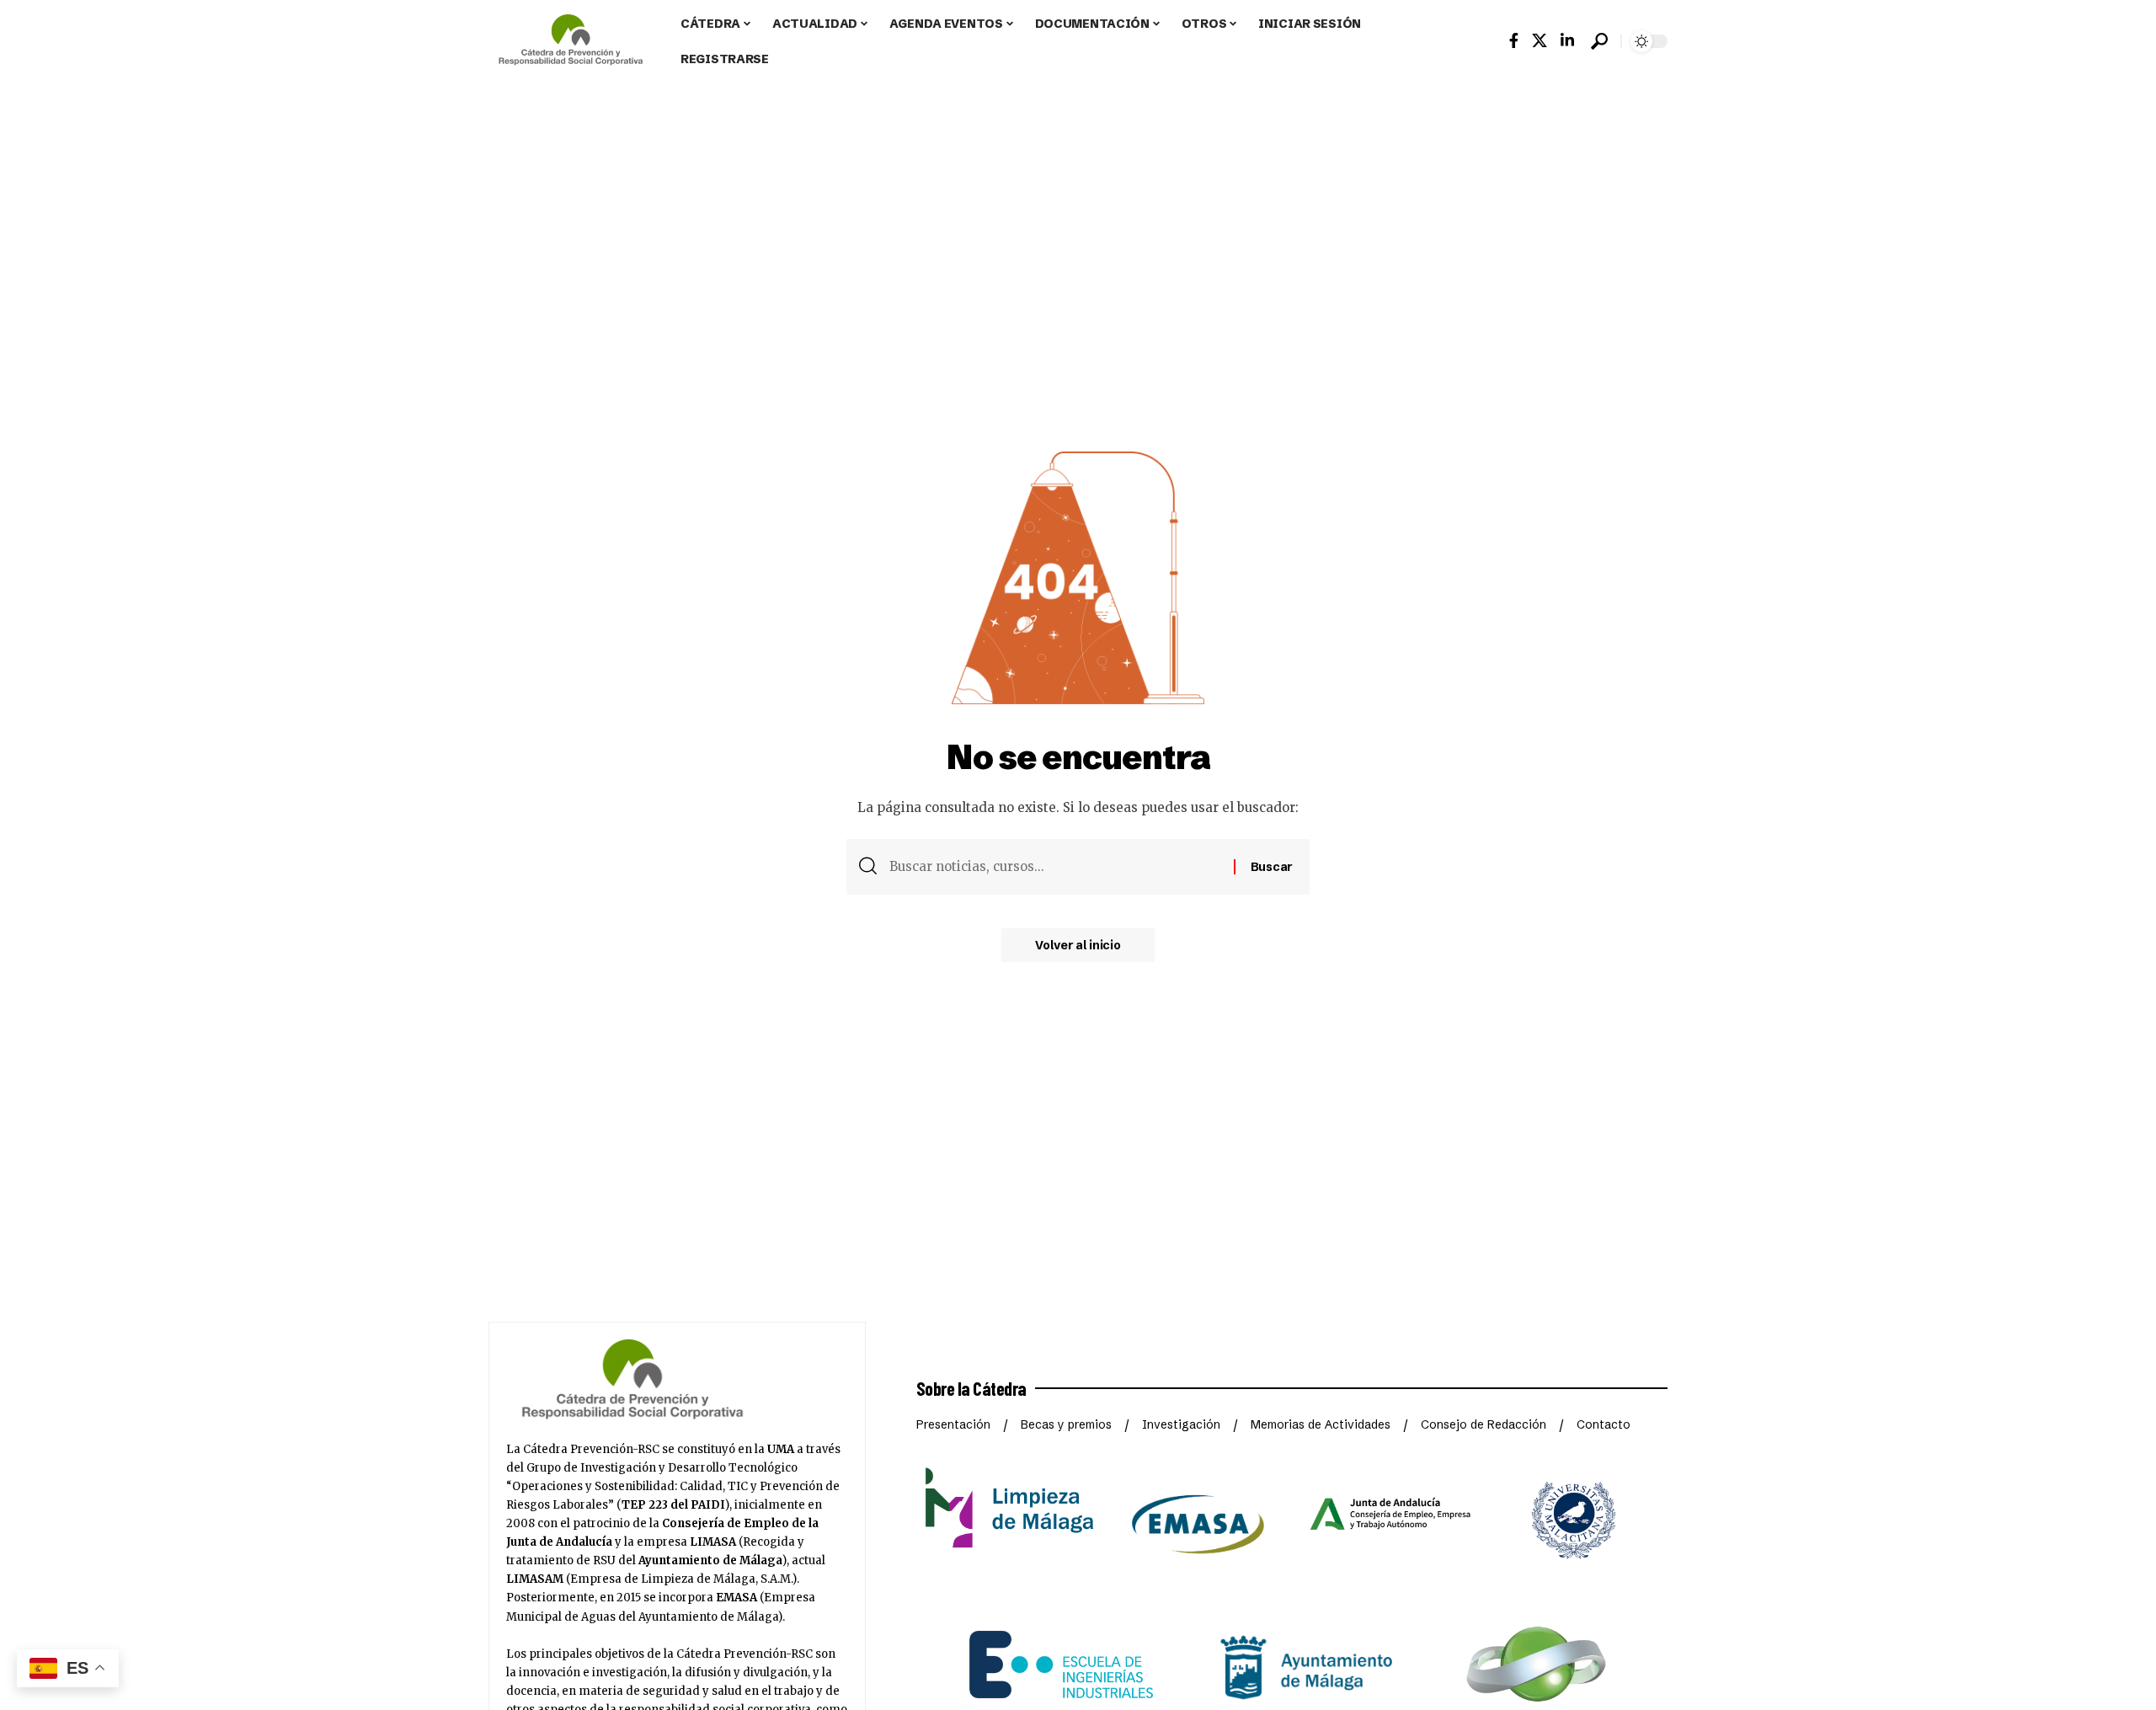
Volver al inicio (1078, 945)
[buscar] (1599, 41)
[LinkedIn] (1567, 41)
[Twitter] (1540, 41)
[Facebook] (1514, 41)
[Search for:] (1055, 867)
